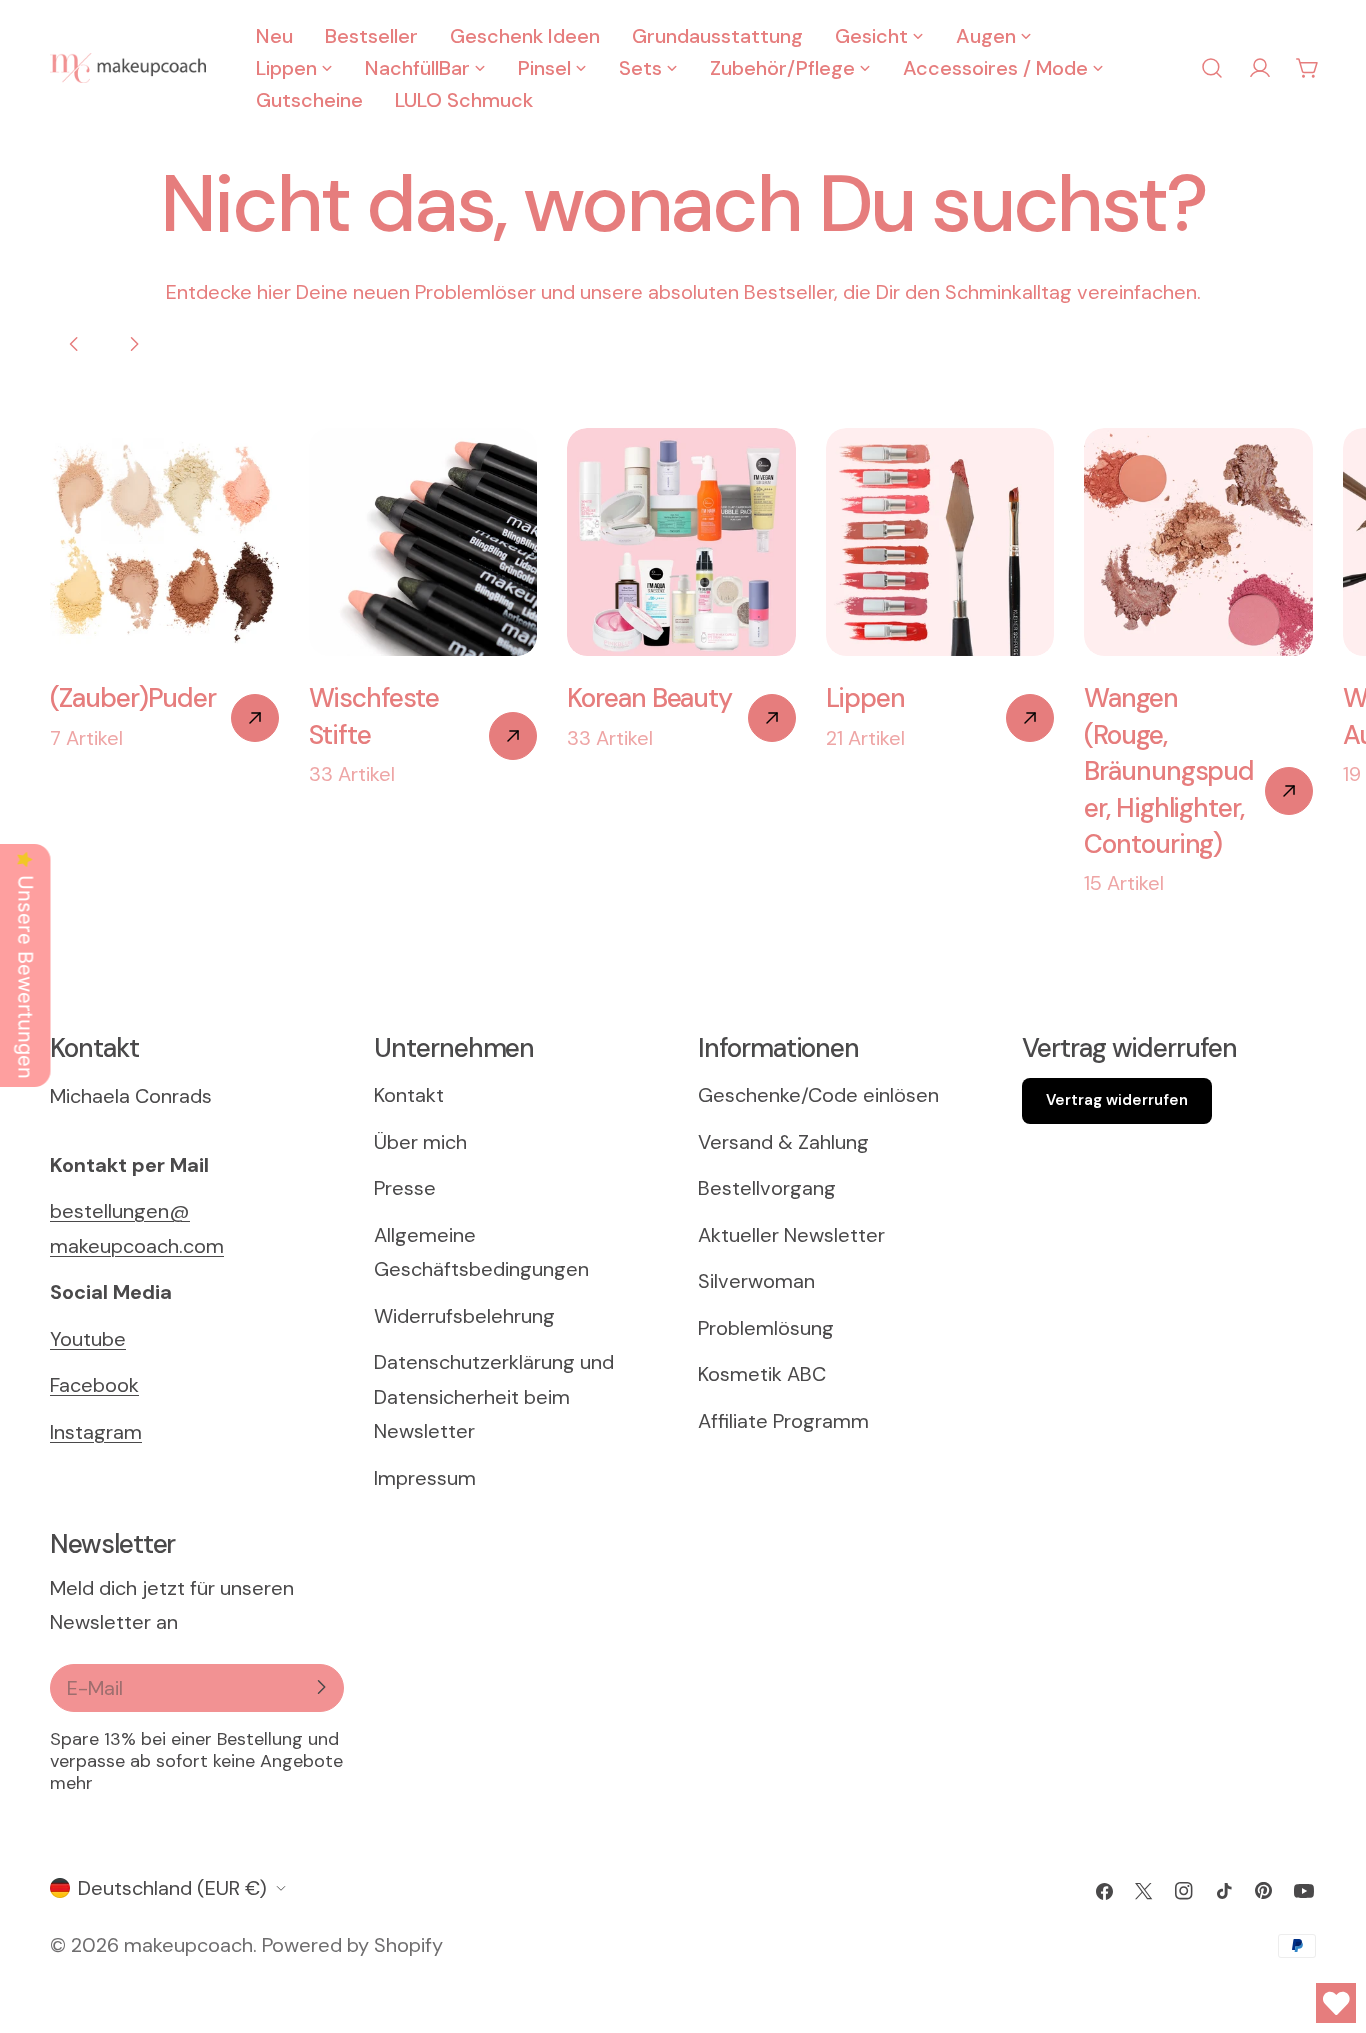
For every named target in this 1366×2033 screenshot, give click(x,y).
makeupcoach (188, 1946)
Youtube (88, 1339)
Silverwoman (756, 1282)
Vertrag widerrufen (1117, 1101)
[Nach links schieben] (74, 344)
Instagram (96, 1432)
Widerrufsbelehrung (464, 1316)
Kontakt (409, 1096)
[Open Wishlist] (1336, 2003)
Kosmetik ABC (762, 1375)
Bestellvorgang (767, 1189)
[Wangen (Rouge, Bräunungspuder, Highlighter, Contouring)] (1289, 791)
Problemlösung (766, 1328)
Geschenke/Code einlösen (818, 1096)
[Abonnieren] (321, 1687)
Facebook (94, 1385)
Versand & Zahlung (783, 1142)
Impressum (425, 1478)
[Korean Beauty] (772, 718)
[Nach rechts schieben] (134, 344)
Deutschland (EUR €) (172, 1888)
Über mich (420, 1142)
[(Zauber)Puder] (255, 718)
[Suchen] (1212, 68)
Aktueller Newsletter (791, 1235)
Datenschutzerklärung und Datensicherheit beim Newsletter (494, 1397)
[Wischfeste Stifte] (513, 736)
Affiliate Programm (783, 1421)
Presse (405, 1189)
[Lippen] (1030, 718)
